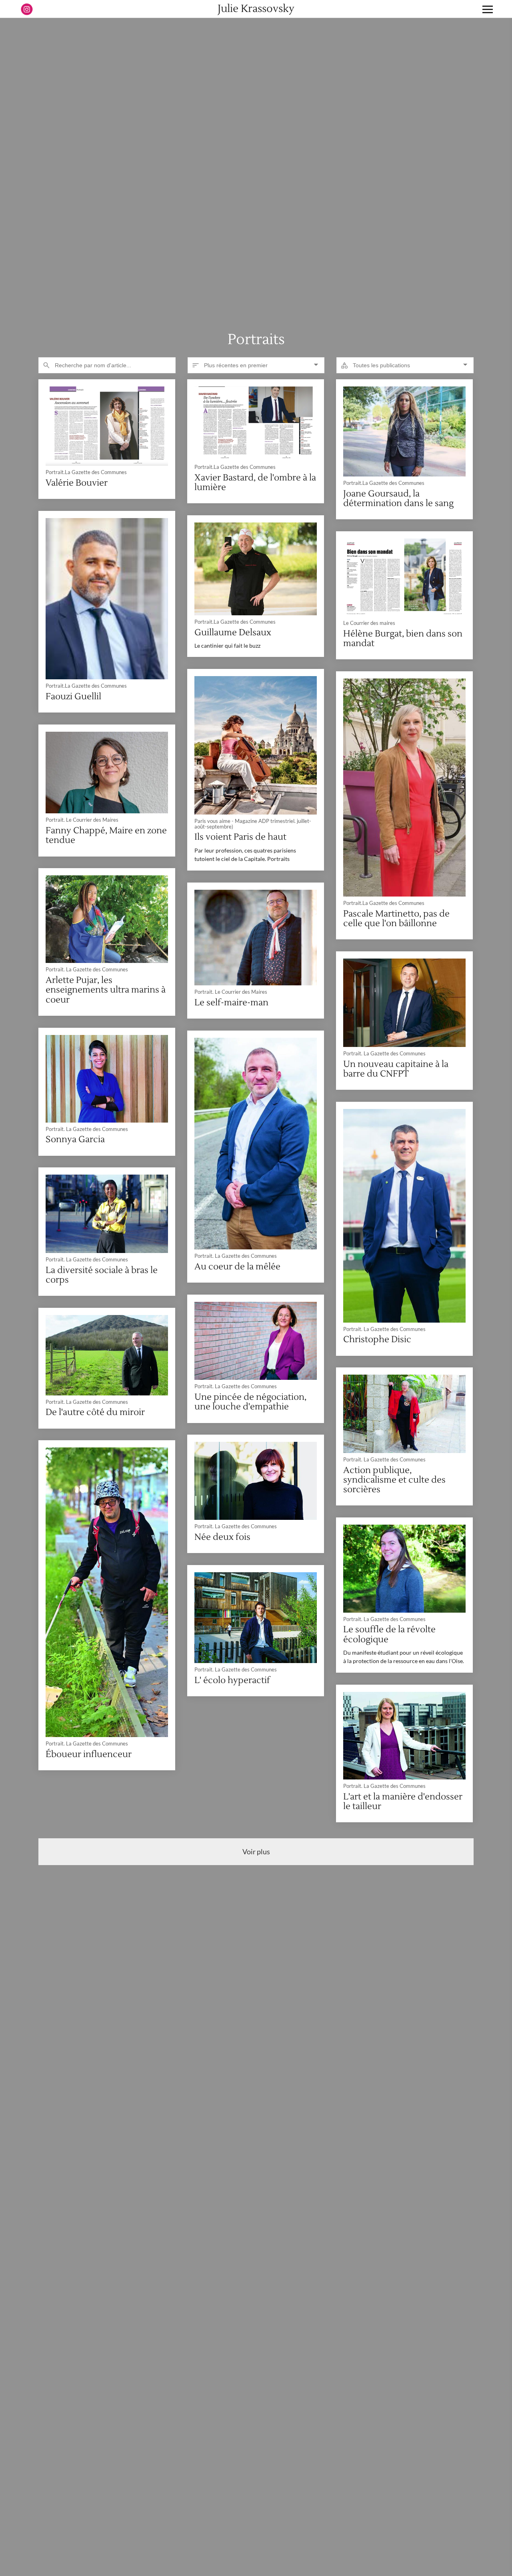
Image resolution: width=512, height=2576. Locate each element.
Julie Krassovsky (256, 9)
